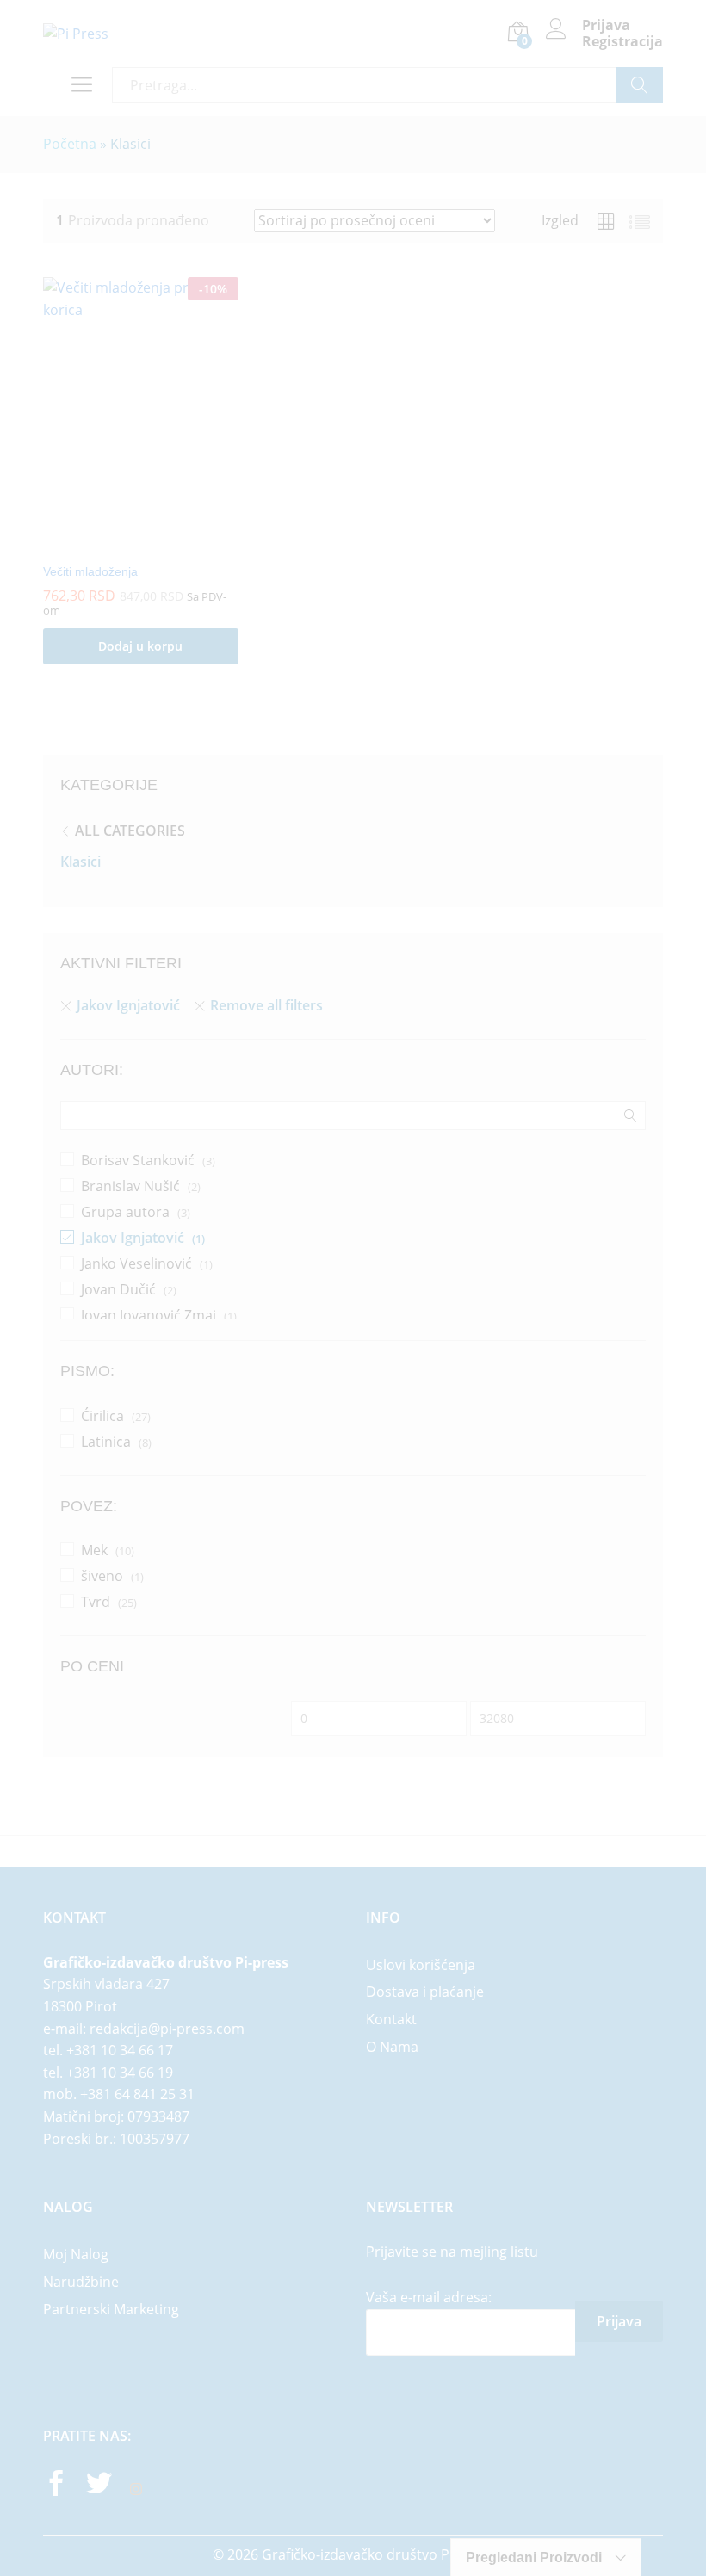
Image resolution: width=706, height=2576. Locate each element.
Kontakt (391, 2019)
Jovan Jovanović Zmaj (149, 1315)
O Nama (392, 2047)
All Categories (130, 831)
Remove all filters (266, 1005)
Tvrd (96, 1602)
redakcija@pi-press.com (167, 2029)
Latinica (106, 1442)
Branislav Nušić (130, 1186)
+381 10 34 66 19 (120, 2073)
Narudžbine (81, 2282)
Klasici (81, 862)
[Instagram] (136, 2490)
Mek (94, 1550)
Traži (639, 85)
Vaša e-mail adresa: (429, 2297)
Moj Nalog (76, 2254)
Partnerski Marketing (111, 2309)
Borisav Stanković (138, 1160)
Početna (70, 144)
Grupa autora (125, 1212)
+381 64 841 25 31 (137, 2094)
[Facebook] (56, 2486)
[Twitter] (99, 2486)
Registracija (622, 42)
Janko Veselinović (136, 1263)
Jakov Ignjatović (128, 1005)
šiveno (102, 1576)
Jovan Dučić (118, 1289)
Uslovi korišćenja (421, 1965)
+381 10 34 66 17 (120, 2050)
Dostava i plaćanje (425, 1992)
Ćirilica (102, 1416)
